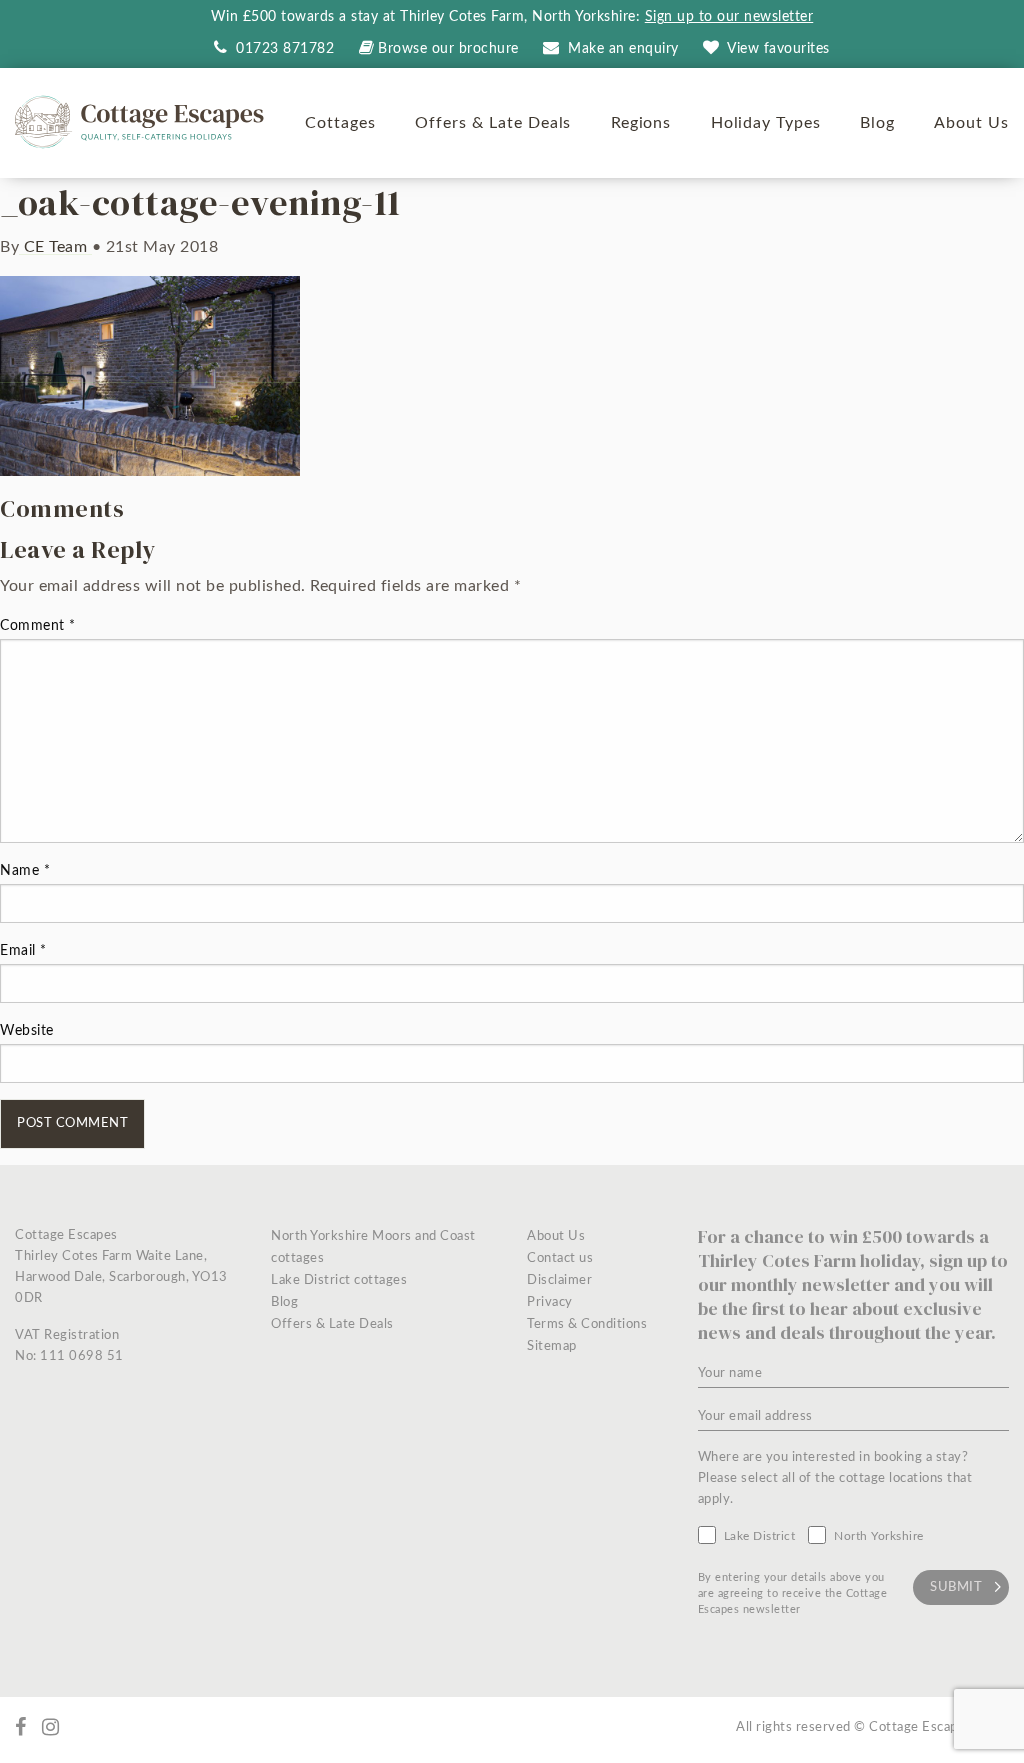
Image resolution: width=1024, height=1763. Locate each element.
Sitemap (552, 1346)
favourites (778, 49)
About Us (971, 123)
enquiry (623, 49)
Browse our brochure (448, 49)
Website (27, 1031)
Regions (641, 123)
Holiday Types (766, 123)
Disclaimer (559, 1280)
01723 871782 (283, 49)
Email (23, 951)
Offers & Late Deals (493, 123)
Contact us (560, 1258)
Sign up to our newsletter (729, 17)
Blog (877, 123)
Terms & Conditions (587, 1324)
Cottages (340, 123)
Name (25, 871)
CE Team (55, 247)
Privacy (550, 1302)
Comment (38, 626)
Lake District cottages (339, 1280)
